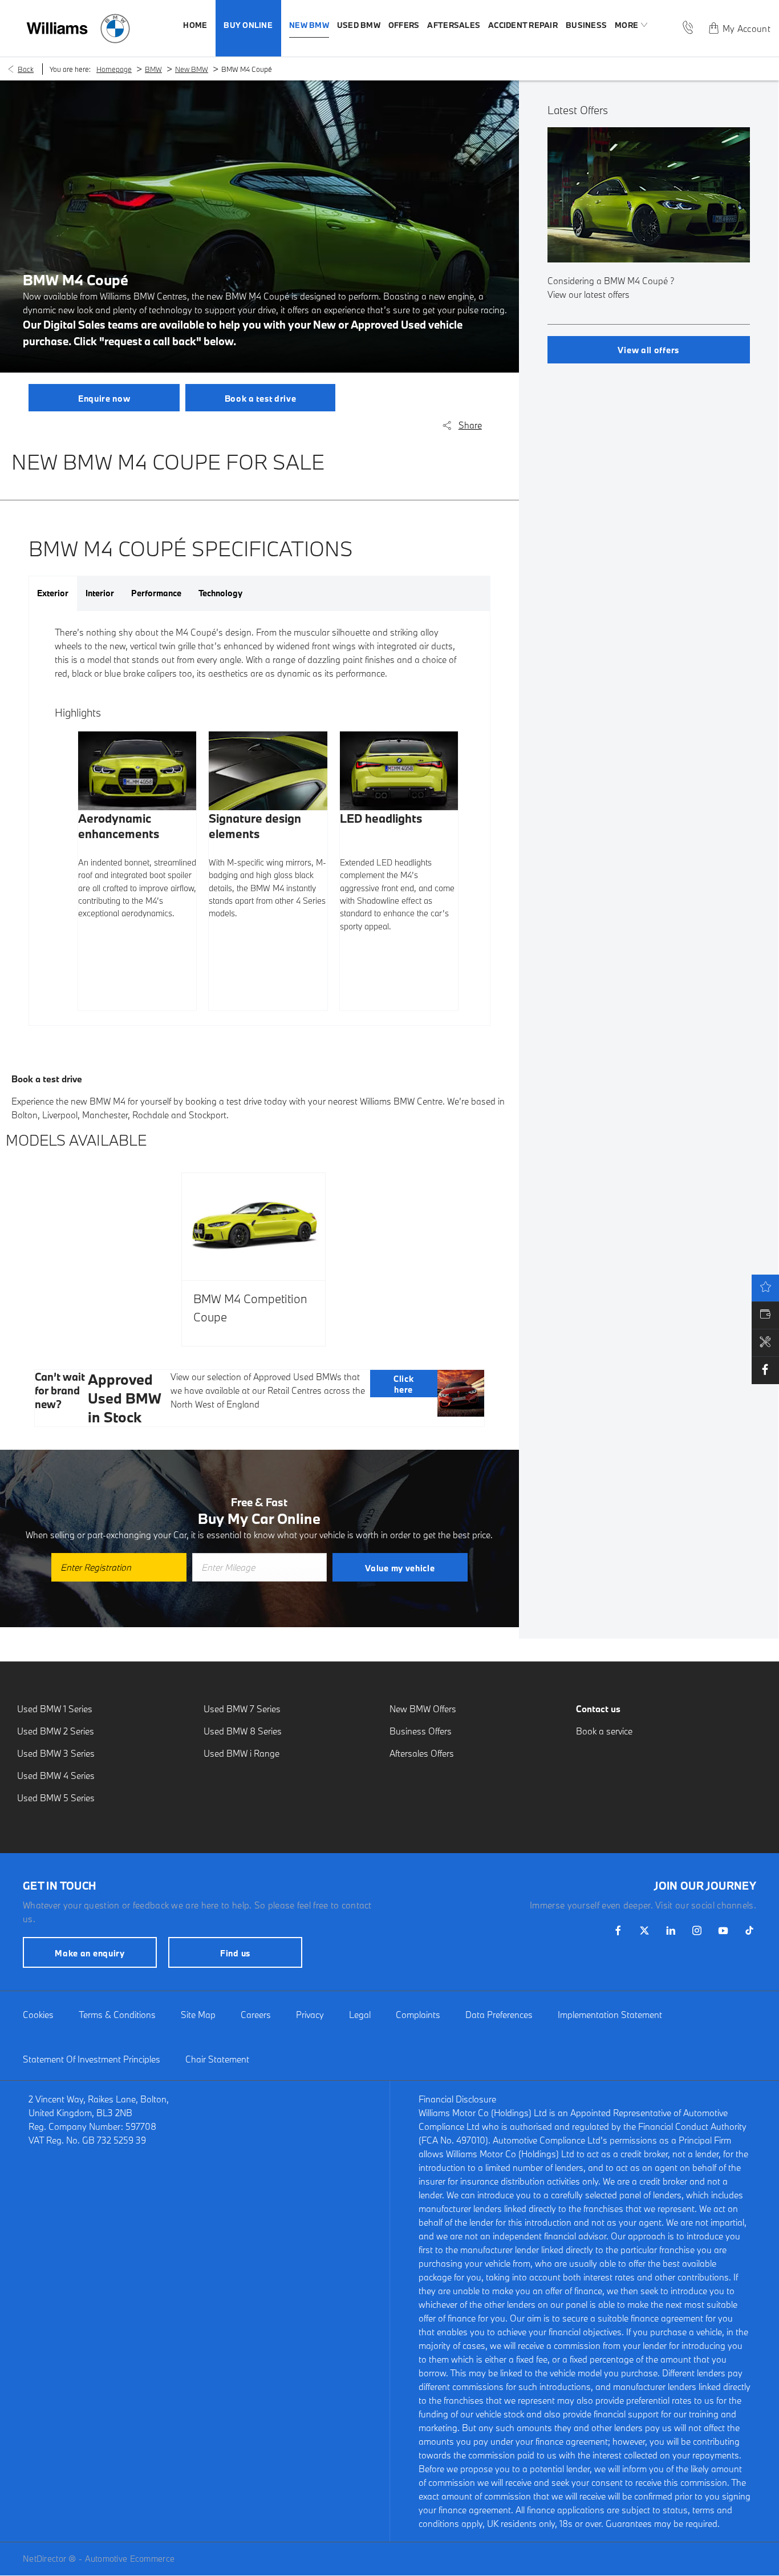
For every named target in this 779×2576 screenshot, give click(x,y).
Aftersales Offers (422, 1753)
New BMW (192, 69)
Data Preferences (499, 2015)
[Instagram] (697, 1930)
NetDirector (46, 2559)
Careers (256, 2015)
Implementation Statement (610, 2015)
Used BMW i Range (242, 1753)
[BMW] (115, 29)
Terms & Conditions (117, 2015)
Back (26, 69)
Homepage (114, 69)
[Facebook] (618, 1930)
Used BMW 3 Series (56, 1753)
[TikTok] (749, 1930)
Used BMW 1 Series (55, 1709)
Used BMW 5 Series (56, 1798)
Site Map (198, 2015)
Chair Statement (217, 2059)
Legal (360, 2015)
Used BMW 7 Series (242, 1709)
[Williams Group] (57, 28)
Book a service (604, 1731)
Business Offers (421, 1731)
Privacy (310, 2015)
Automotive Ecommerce (130, 2559)
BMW (153, 69)
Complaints (418, 2015)
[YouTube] (723, 1930)
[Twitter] (644, 1930)
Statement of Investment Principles (92, 2059)
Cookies (38, 2015)
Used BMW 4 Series (56, 1776)
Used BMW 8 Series (243, 1731)
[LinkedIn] (671, 1930)
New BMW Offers (423, 1709)
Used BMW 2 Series (56, 1731)
